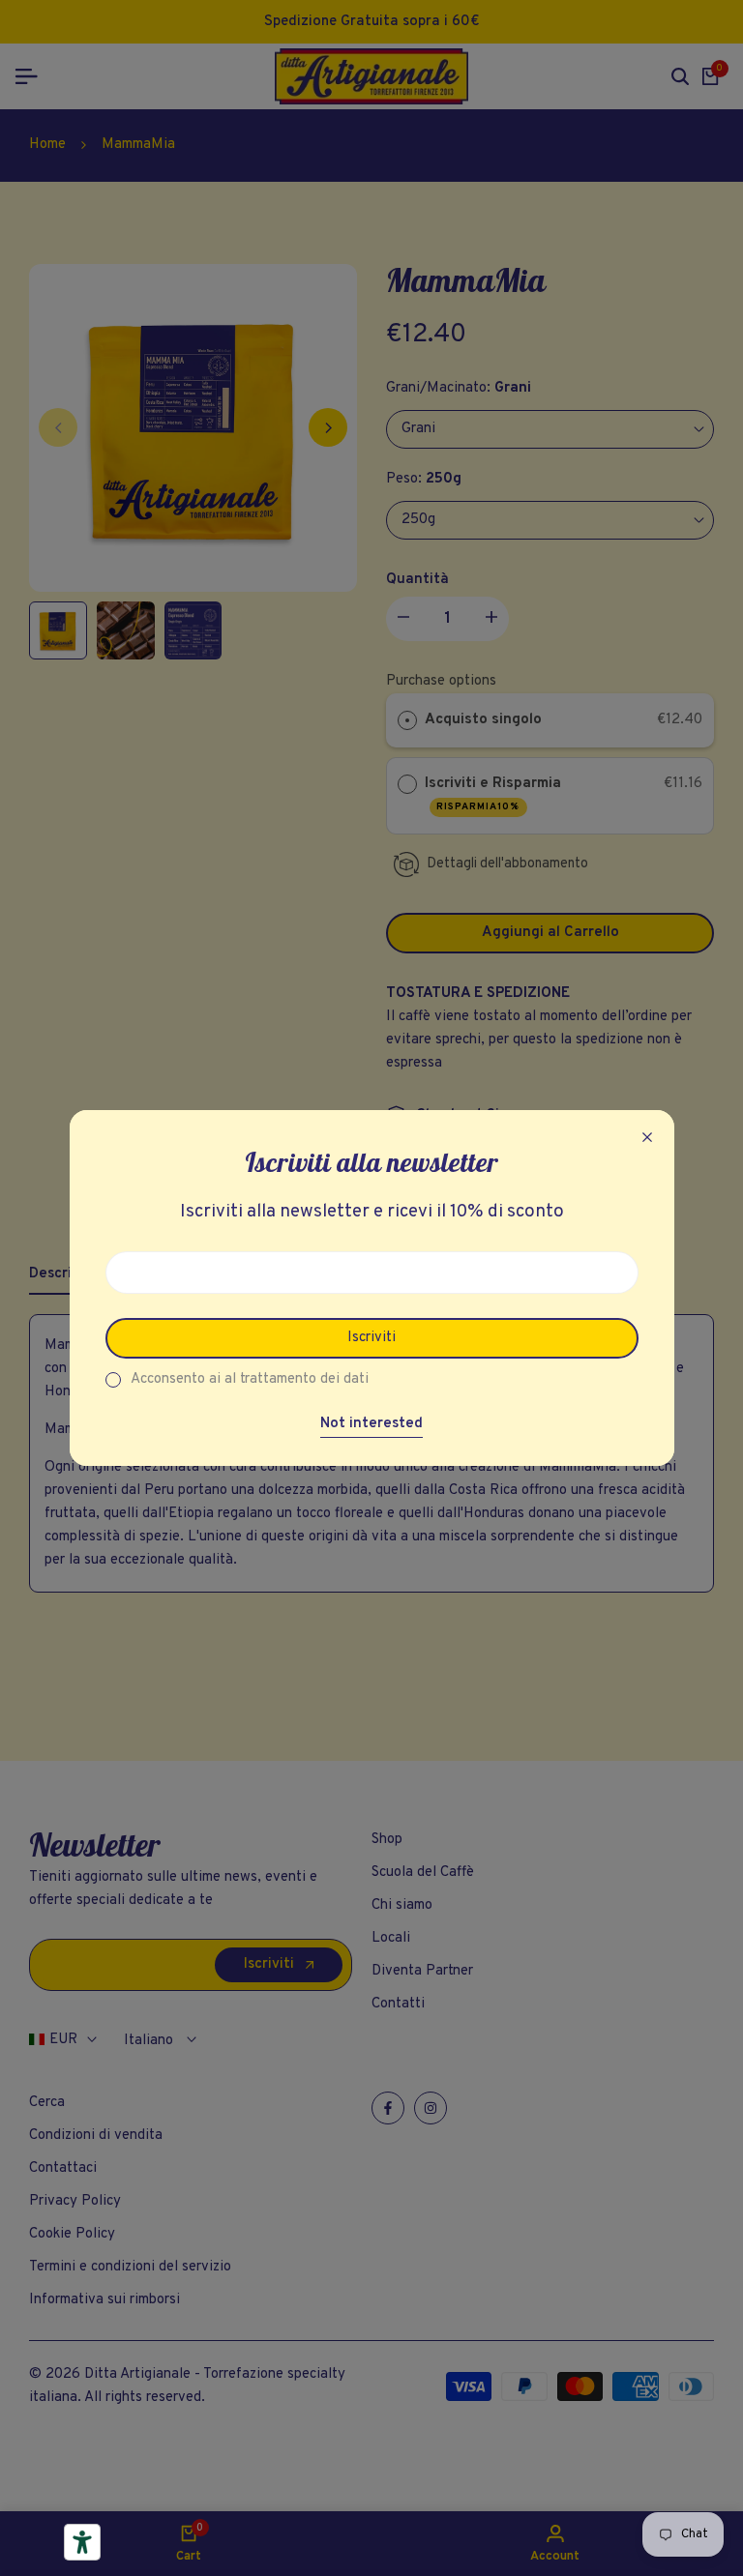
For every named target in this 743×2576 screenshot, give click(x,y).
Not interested (371, 1424)
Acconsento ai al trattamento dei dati (250, 1379)
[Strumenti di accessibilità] (82, 2542)
